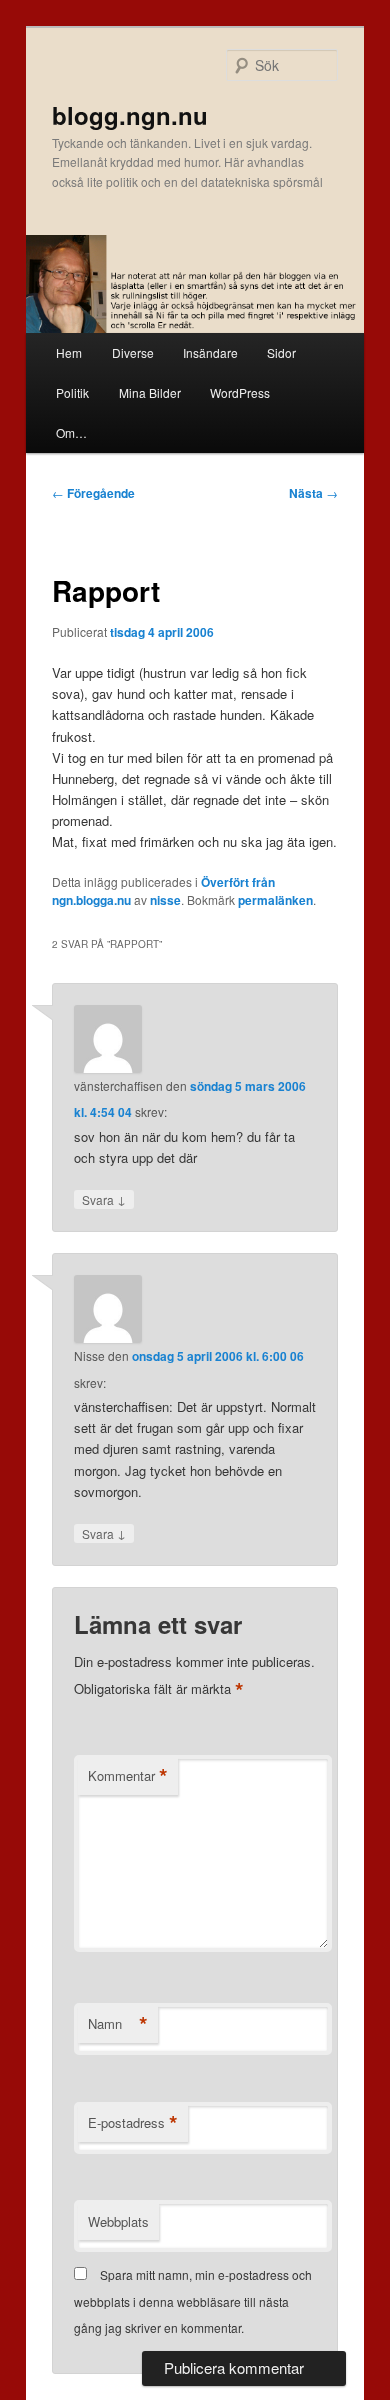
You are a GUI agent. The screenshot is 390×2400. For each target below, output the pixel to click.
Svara (104, 1199)
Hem (69, 352)
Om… (71, 432)
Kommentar (128, 1776)
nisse (165, 900)
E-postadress (133, 2123)
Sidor (281, 352)
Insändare (210, 352)
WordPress (240, 392)
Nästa (313, 493)
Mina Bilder (150, 392)
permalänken (275, 900)
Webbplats (118, 2221)
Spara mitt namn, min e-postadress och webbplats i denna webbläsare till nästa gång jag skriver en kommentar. (193, 2301)
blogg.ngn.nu (130, 115)
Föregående (93, 493)
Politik (72, 392)
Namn (118, 2024)
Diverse (133, 352)
